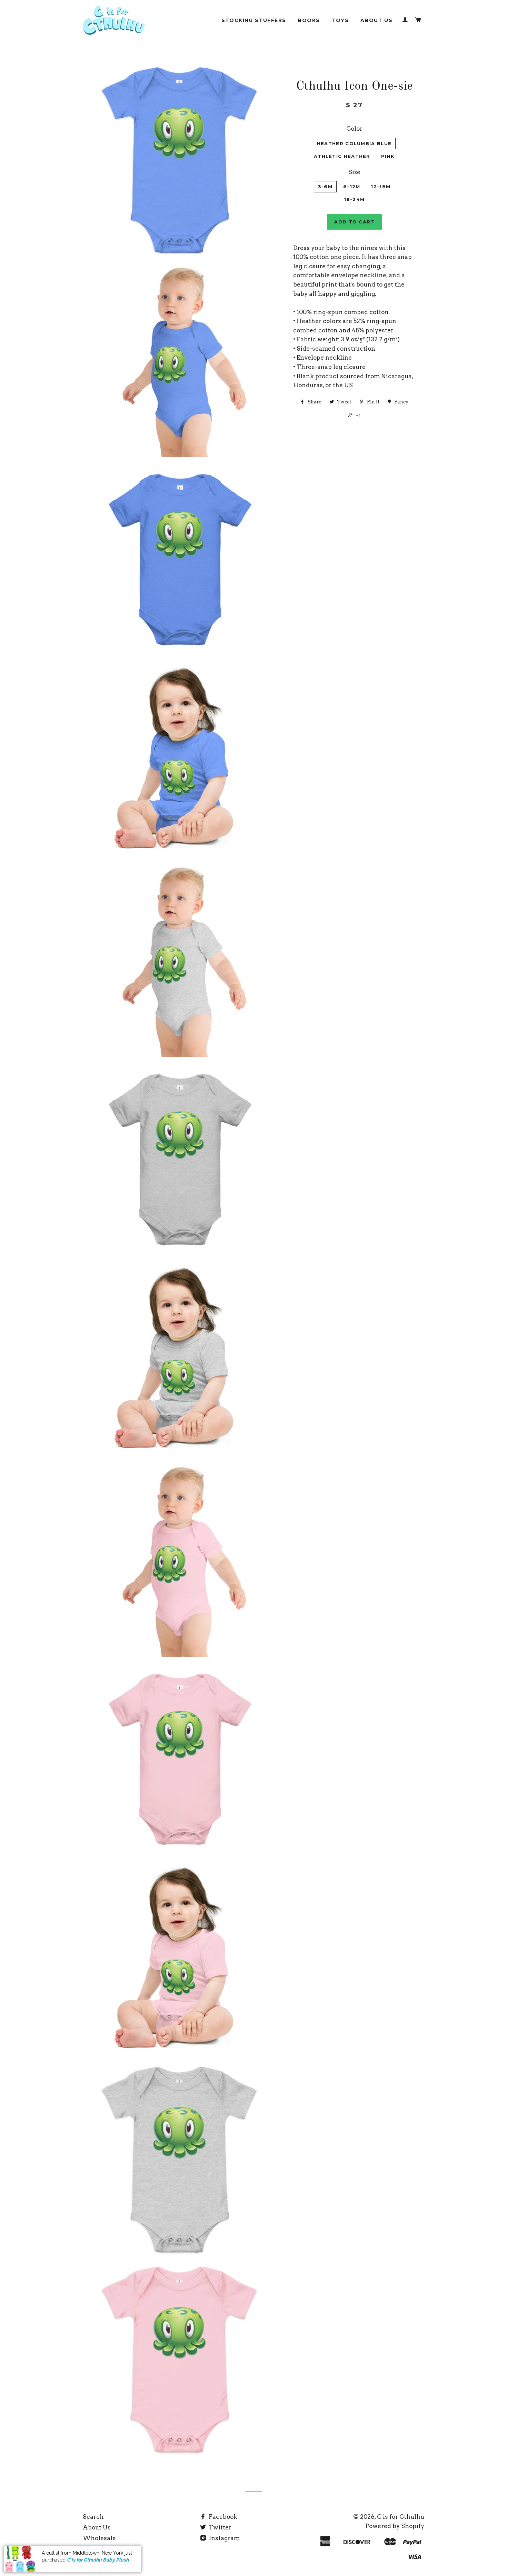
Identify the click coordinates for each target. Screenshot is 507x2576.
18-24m (354, 199)
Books (309, 20)
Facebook (222, 2517)
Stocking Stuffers (254, 20)
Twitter (219, 2527)
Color (354, 129)
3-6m (325, 187)
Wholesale (99, 2538)
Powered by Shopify (395, 2526)
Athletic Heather (342, 156)
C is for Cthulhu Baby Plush (98, 2560)
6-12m (352, 187)
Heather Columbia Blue (354, 143)
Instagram (224, 2538)
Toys (340, 20)
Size (354, 172)
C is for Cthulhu (401, 2517)
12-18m (381, 187)
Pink (388, 156)
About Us (376, 20)
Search (93, 2517)
